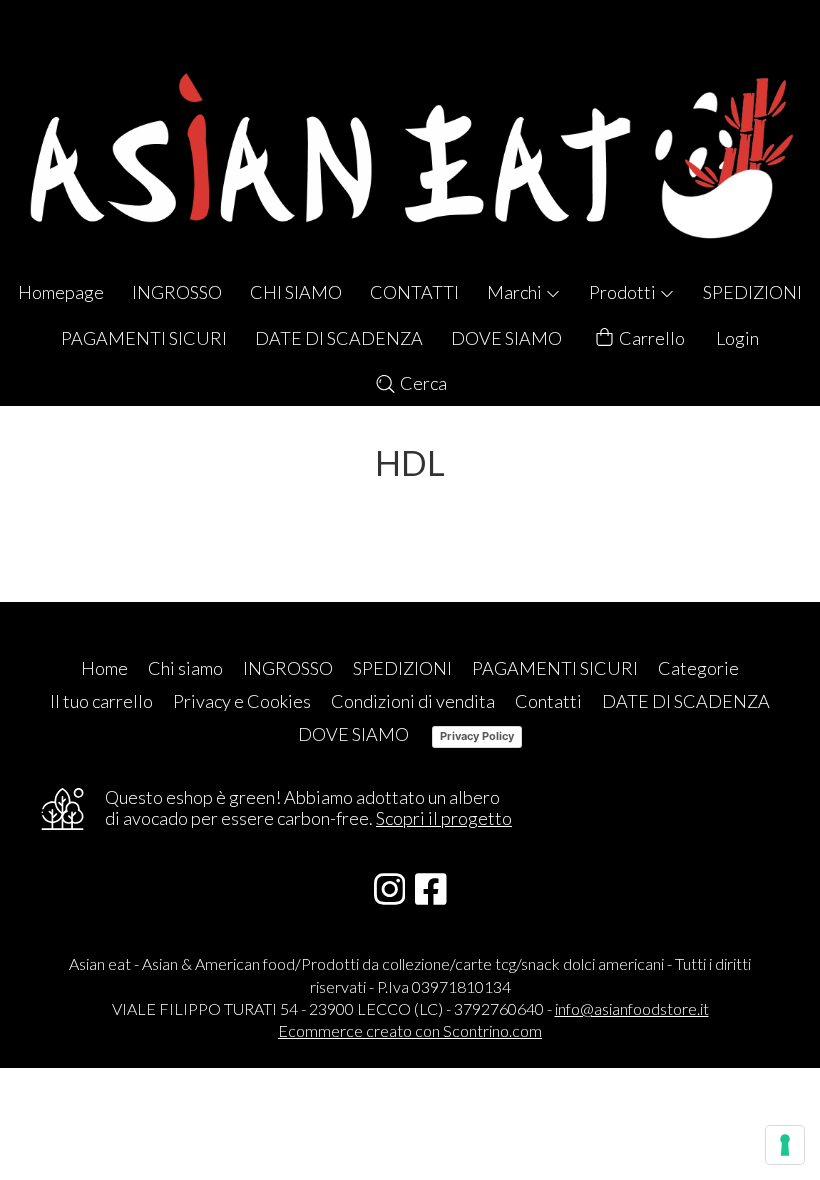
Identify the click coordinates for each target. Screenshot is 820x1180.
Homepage (61, 292)
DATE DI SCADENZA (339, 338)
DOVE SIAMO (506, 338)
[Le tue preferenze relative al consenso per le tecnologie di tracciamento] (785, 1145)
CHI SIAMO (296, 292)
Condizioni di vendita (413, 701)
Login (737, 338)
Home (104, 668)
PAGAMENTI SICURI (144, 338)
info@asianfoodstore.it (632, 1008)
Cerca (422, 383)
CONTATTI (414, 292)
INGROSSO (177, 292)
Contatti (548, 701)
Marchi (516, 292)
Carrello (650, 338)
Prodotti (624, 292)
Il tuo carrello (101, 701)
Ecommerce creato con (410, 1030)
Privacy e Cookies (242, 701)
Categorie (698, 668)
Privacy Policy (477, 736)
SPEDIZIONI (752, 292)
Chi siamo (185, 668)
